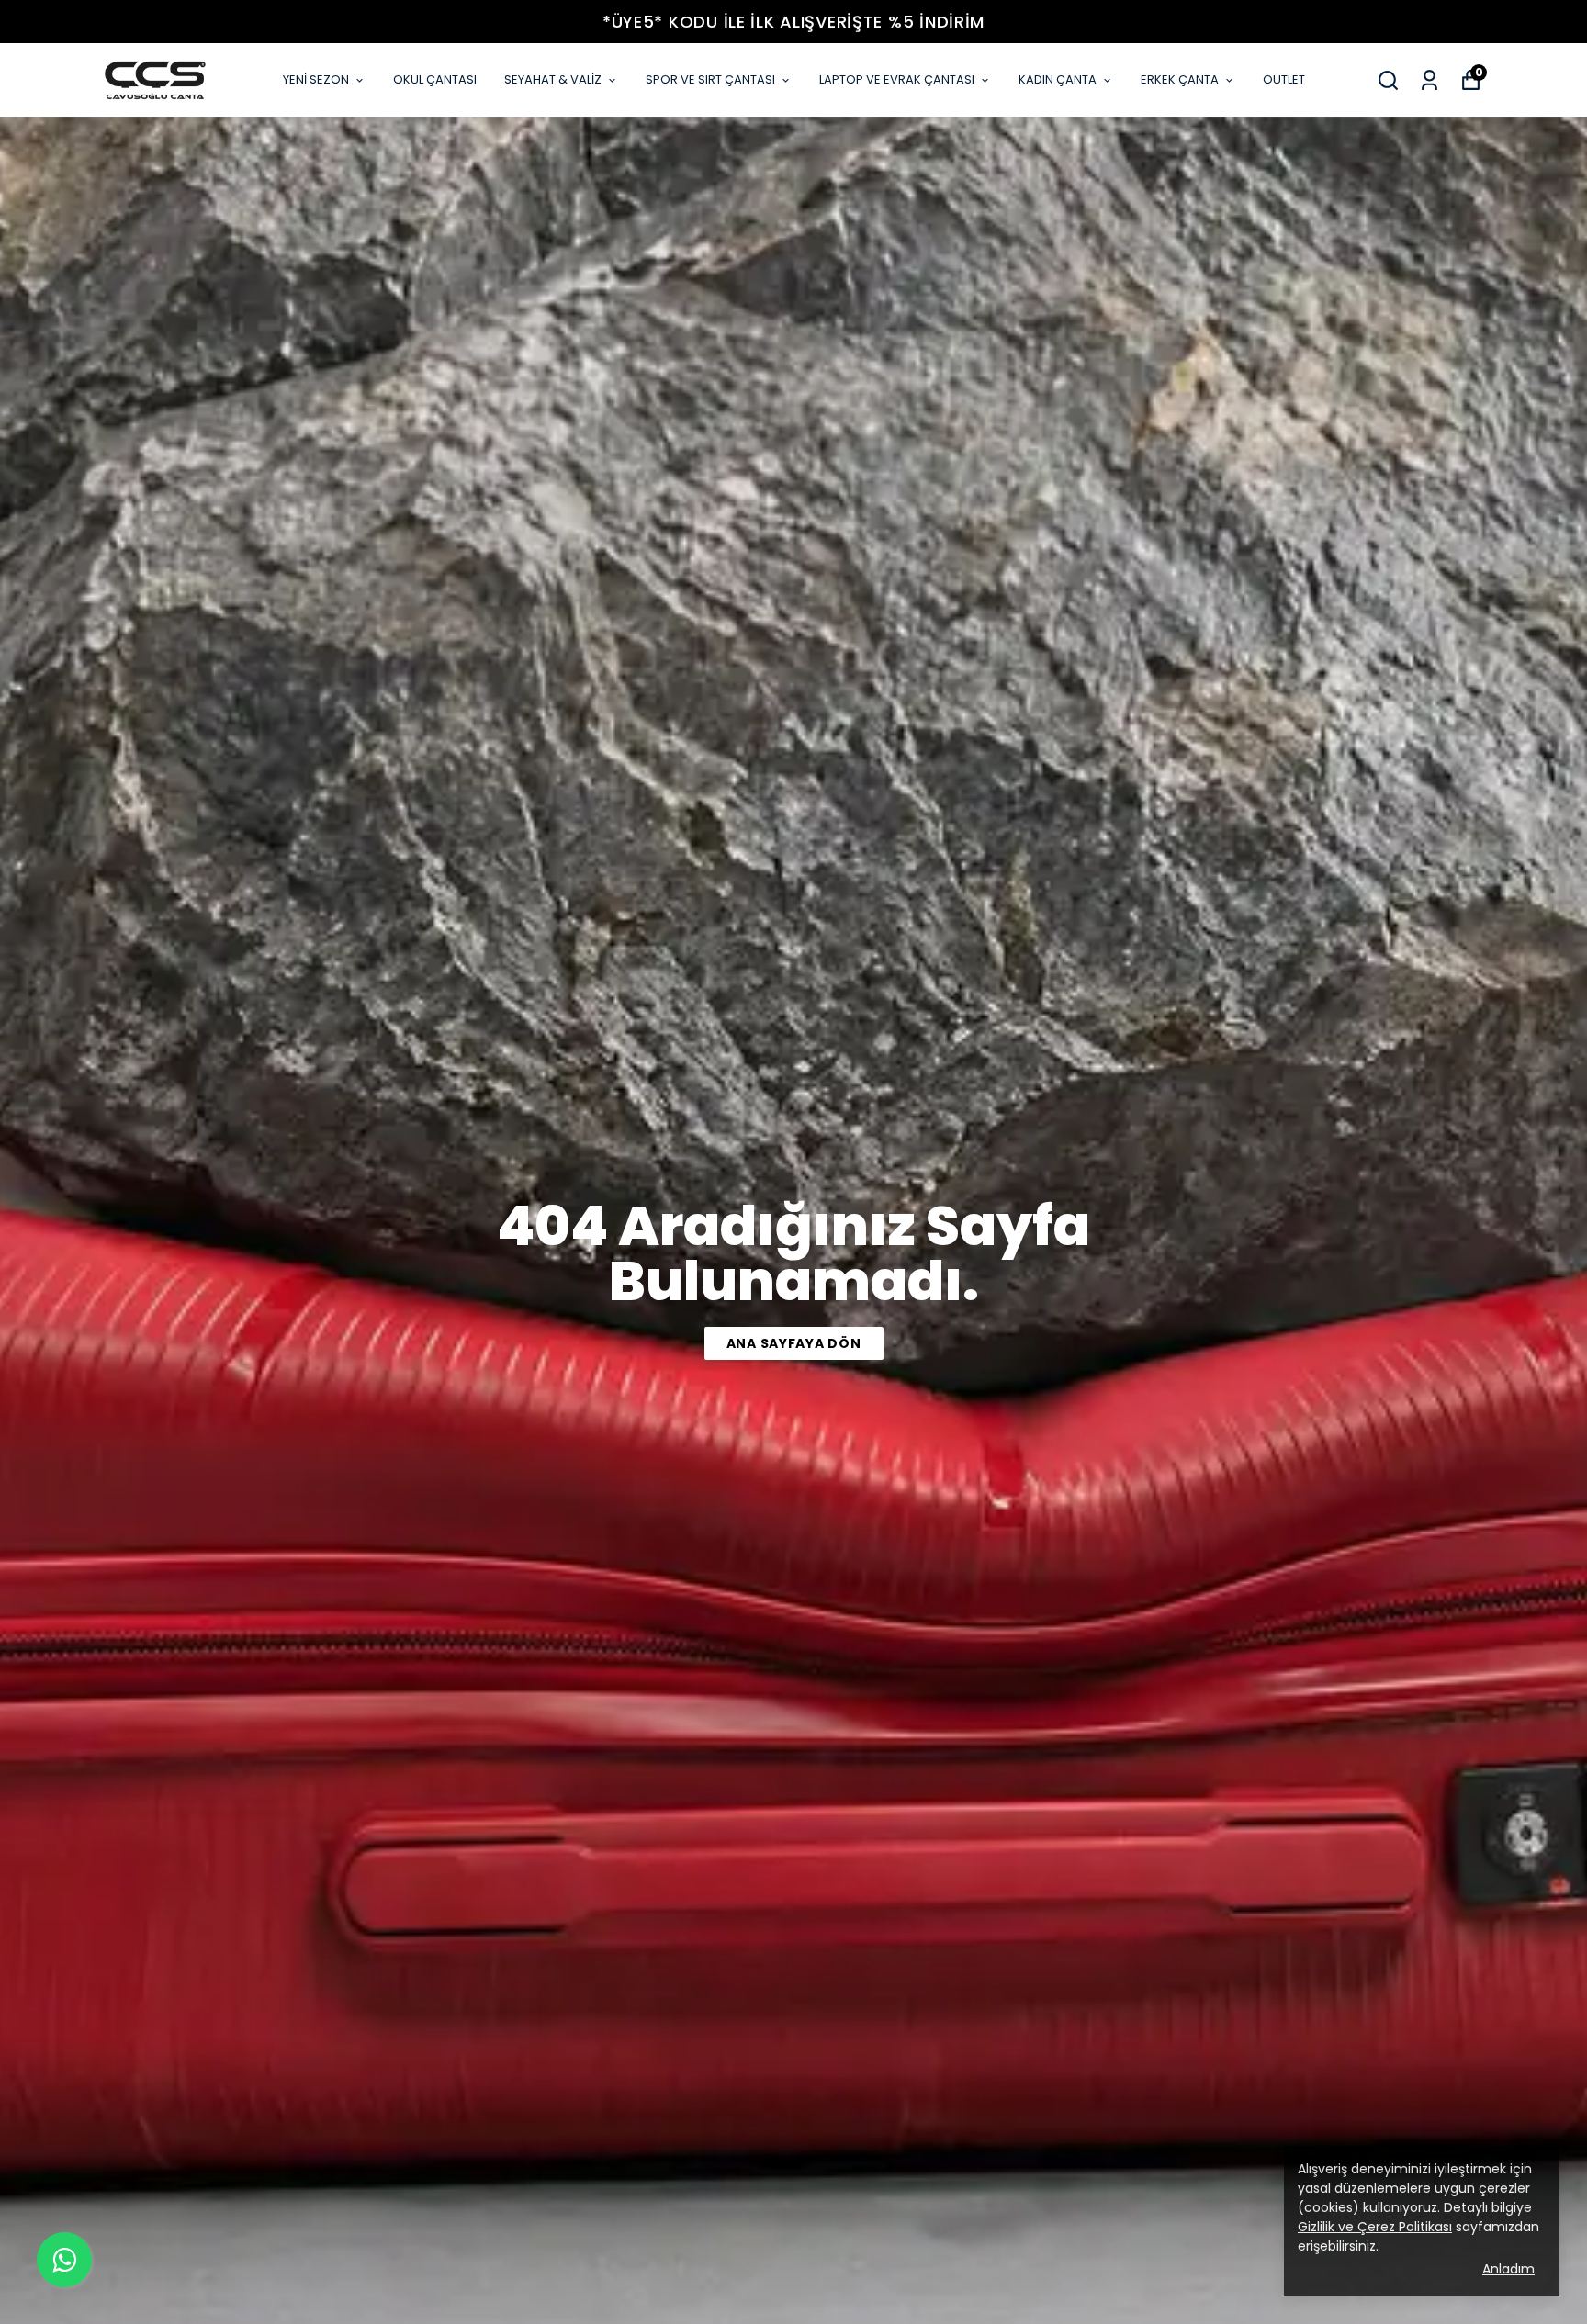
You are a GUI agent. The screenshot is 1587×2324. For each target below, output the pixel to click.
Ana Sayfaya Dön (794, 1343)
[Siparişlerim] (1429, 80)
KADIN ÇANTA (1058, 79)
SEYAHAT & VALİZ (553, 79)
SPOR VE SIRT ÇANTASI (710, 79)
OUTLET (1284, 79)
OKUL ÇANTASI (435, 79)
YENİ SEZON (316, 79)
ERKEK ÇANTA (1180, 79)
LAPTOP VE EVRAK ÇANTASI (897, 79)
